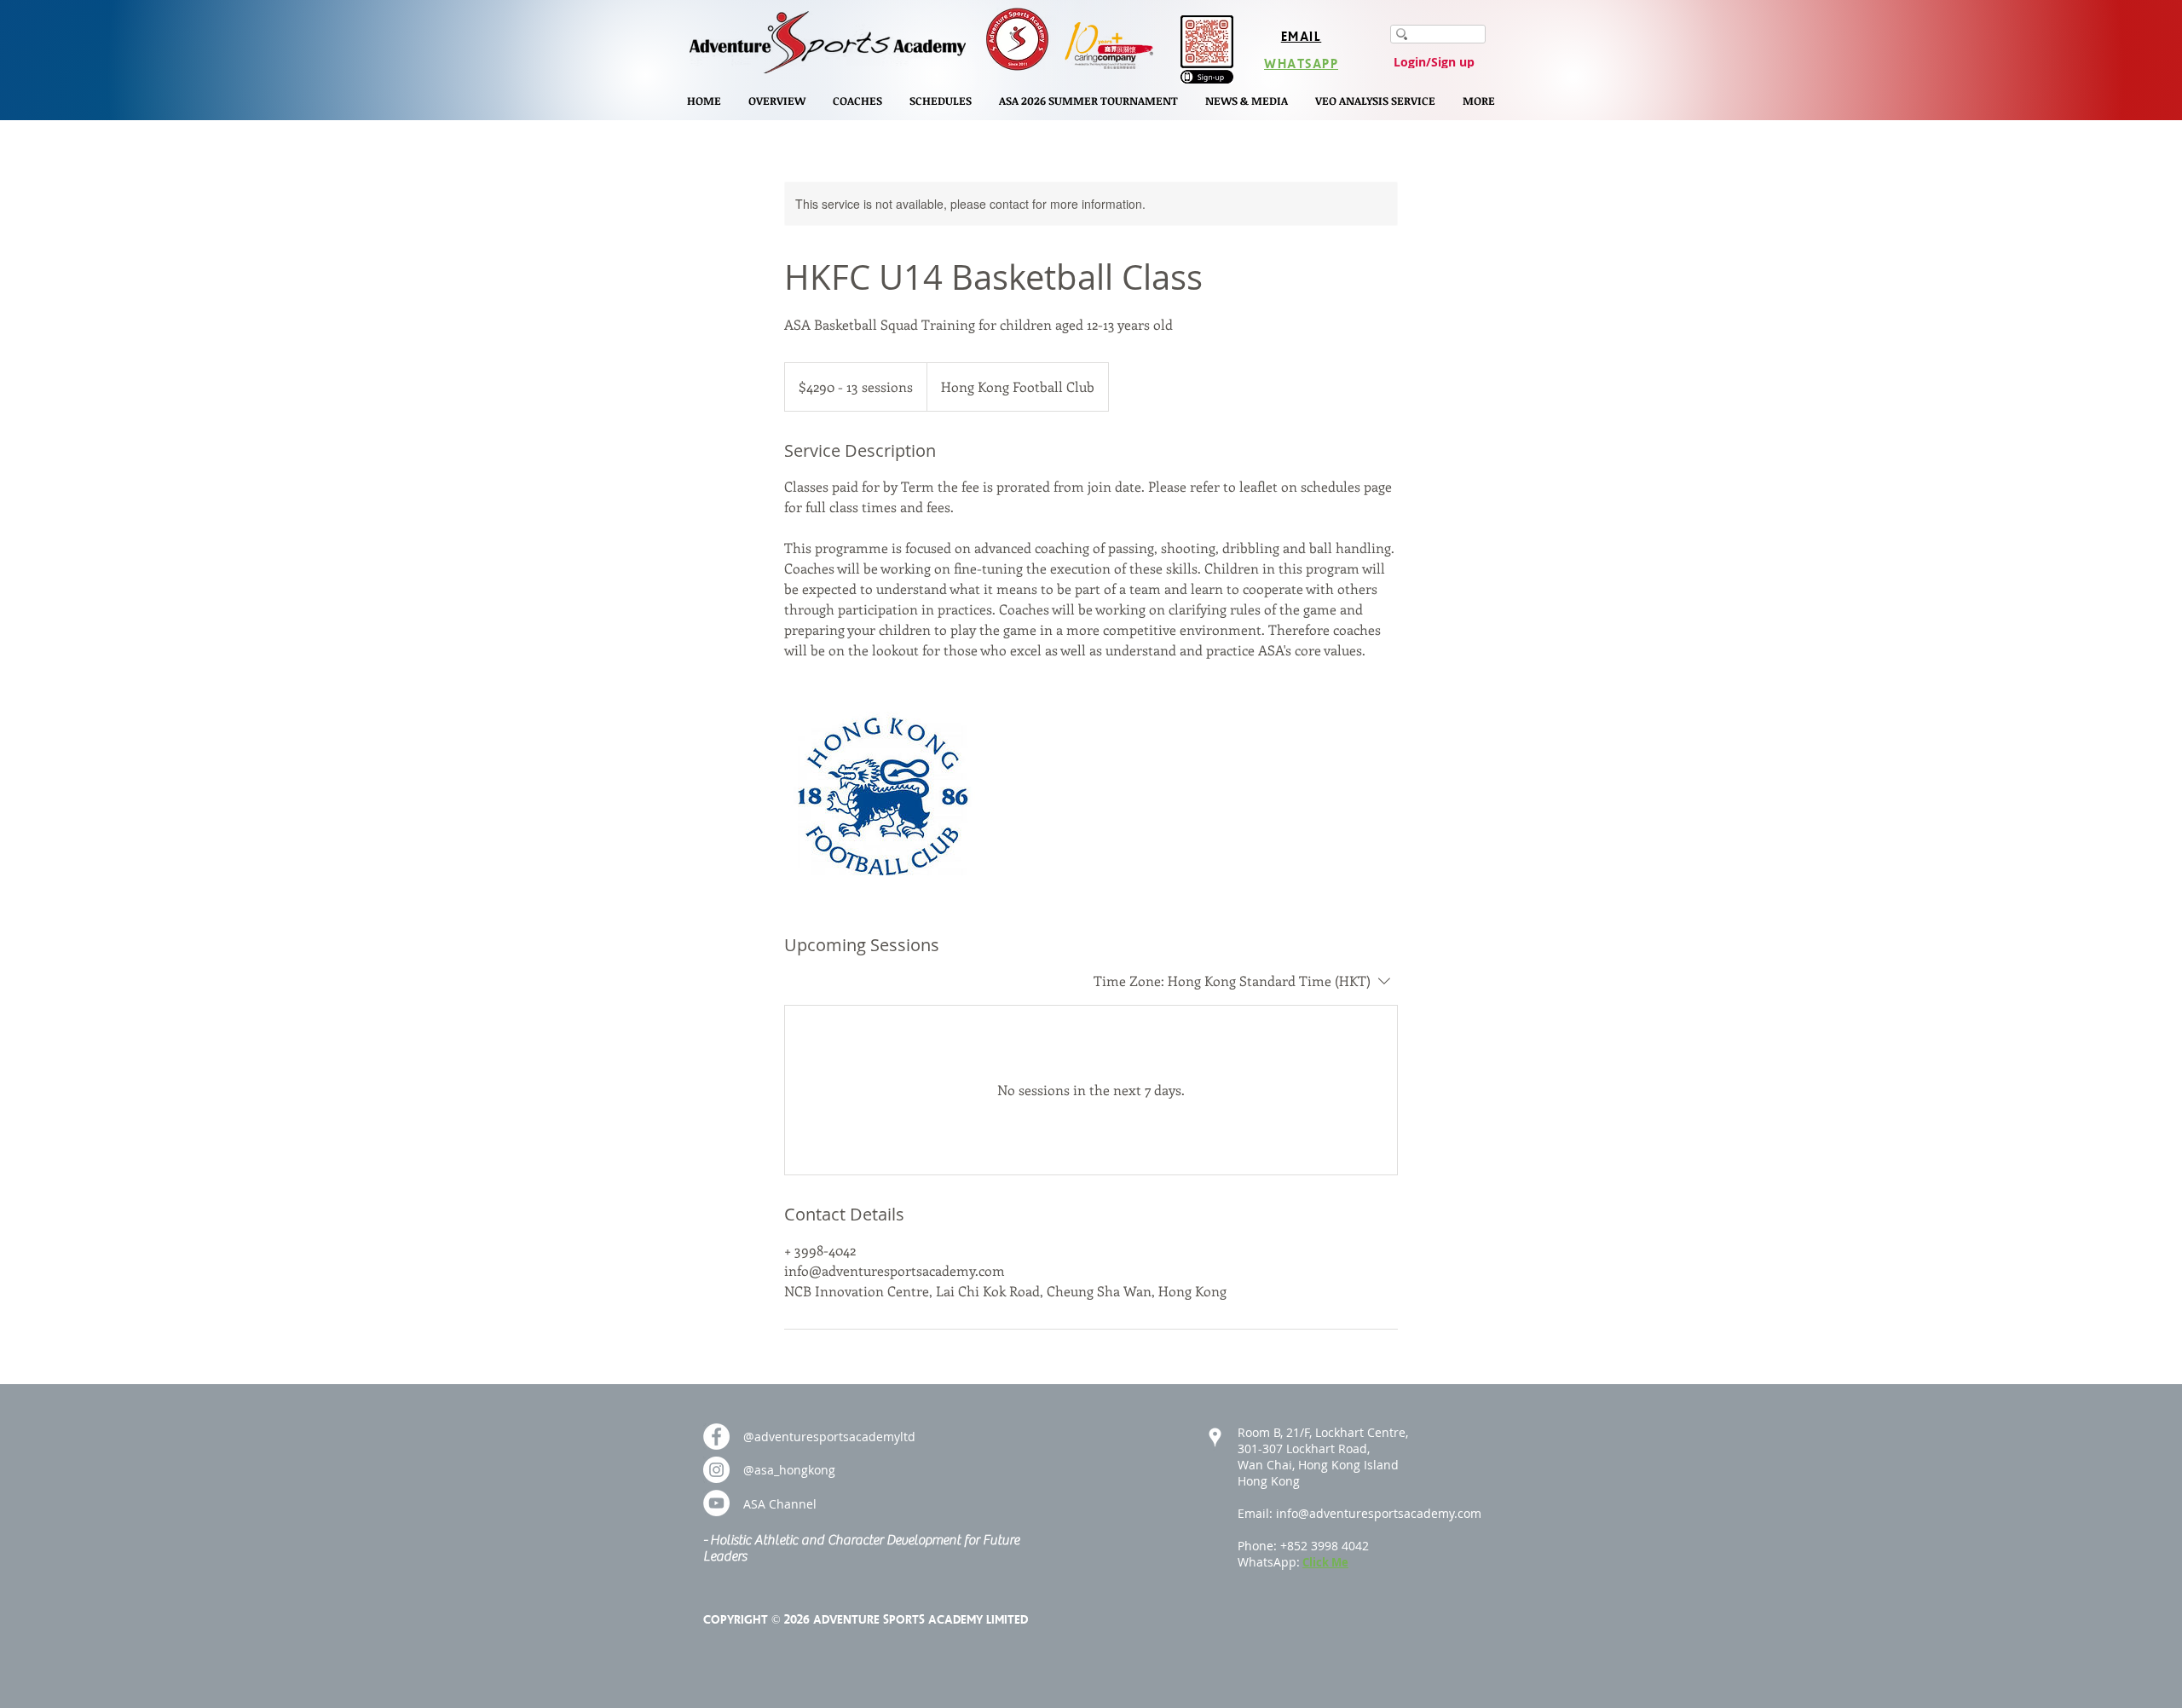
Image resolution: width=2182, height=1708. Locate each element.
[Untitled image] (883, 797)
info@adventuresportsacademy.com (1379, 1513)
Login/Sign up (1434, 62)
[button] (777, 101)
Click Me (1325, 1562)
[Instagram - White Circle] (716, 1470)
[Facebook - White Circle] (716, 1437)
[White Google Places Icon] (1215, 1437)
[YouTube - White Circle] (716, 1503)
